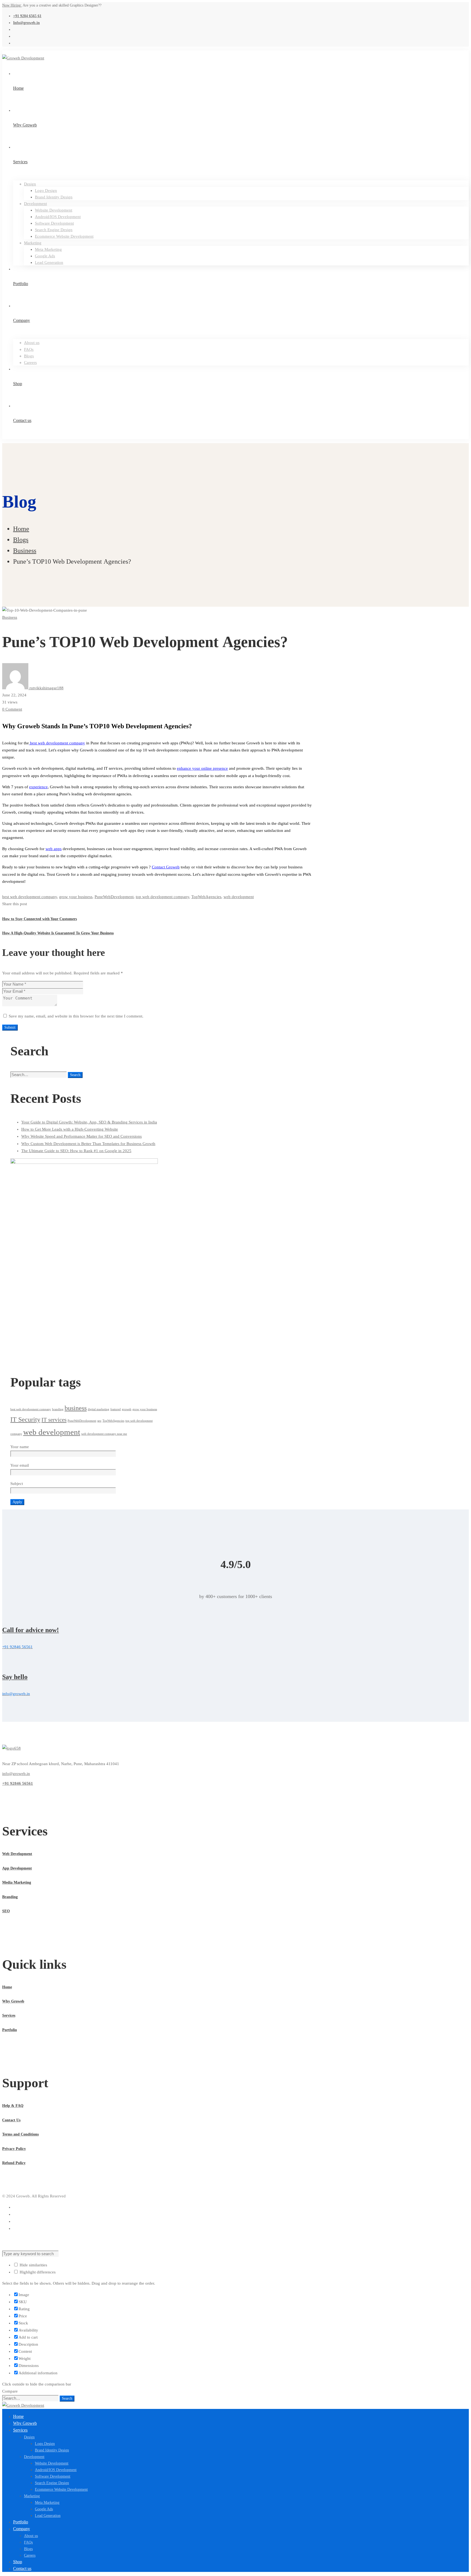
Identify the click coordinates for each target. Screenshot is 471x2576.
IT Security (25, 1419)
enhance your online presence (202, 768)
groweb (127, 1409)
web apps (54, 849)
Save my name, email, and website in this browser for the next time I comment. (76, 1016)
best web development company (57, 743)
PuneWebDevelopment (114, 897)
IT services (54, 1420)
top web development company (162, 897)
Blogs (21, 540)
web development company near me (104, 1434)
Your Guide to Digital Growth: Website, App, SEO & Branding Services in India (89, 1122)
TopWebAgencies (206, 897)
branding (58, 1409)
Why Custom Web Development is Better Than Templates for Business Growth (88, 1144)
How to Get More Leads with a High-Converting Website (70, 1129)
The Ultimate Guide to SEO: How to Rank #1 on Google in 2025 (76, 1151)
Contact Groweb (166, 867)
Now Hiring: (12, 5)
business (76, 1408)
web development (239, 897)
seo (99, 1421)
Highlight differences (37, 2272)
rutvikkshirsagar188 (46, 688)
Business (25, 551)
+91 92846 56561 (18, 1783)
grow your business (76, 897)
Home (21, 529)
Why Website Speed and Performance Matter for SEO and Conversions (81, 1136)
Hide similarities (33, 2265)
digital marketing (99, 1409)
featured (116, 1409)
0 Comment (12, 709)
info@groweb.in (16, 1774)
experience (38, 787)
